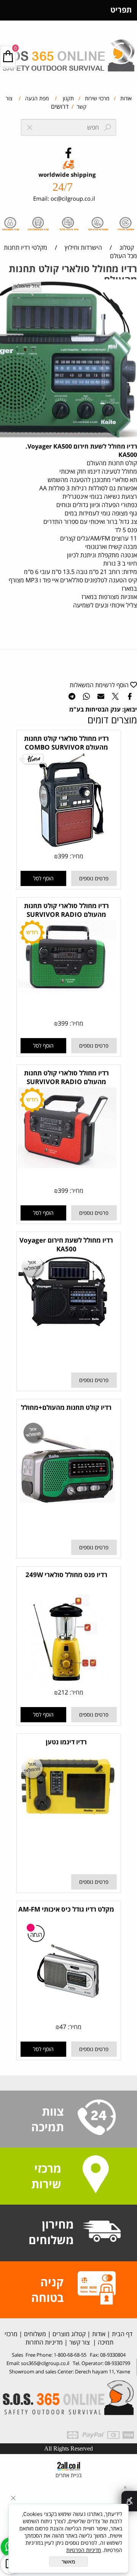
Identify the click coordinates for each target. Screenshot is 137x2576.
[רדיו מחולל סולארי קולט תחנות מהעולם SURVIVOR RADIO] (67, 991)
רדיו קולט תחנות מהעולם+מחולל (66, 1407)
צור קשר (80, 2342)
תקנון (68, 98)
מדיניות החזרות (43, 2342)
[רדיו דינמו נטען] (67, 1814)
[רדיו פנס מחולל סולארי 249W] (67, 1682)
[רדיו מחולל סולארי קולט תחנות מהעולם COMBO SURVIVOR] (67, 846)
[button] (43, 878)
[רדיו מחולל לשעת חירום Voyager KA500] (67, 1327)
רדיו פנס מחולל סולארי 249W (66, 1575)
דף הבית (121, 2334)
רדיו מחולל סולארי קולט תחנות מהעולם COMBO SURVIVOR (66, 743)
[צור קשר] (97, 2118)
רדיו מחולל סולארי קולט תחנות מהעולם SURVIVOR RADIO (66, 910)
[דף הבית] (68, 52)
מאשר (68, 2562)
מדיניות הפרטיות (84, 2550)
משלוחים (34, 2334)
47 (63, 2027)
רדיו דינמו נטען (66, 1742)
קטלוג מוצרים (68, 2334)
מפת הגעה (36, 98)
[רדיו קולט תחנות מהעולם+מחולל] (67, 1515)
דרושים (60, 106)
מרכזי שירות (96, 98)
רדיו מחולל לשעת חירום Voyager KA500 (66, 1244)
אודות (125, 98)
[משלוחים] (102, 2232)
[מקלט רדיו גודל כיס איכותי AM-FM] (67, 2016)
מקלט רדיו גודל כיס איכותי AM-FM (66, 1909)
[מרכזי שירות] (96, 2175)
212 (63, 1692)
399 (63, 856)
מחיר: (76, 856)
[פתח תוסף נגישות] (129, 2501)
